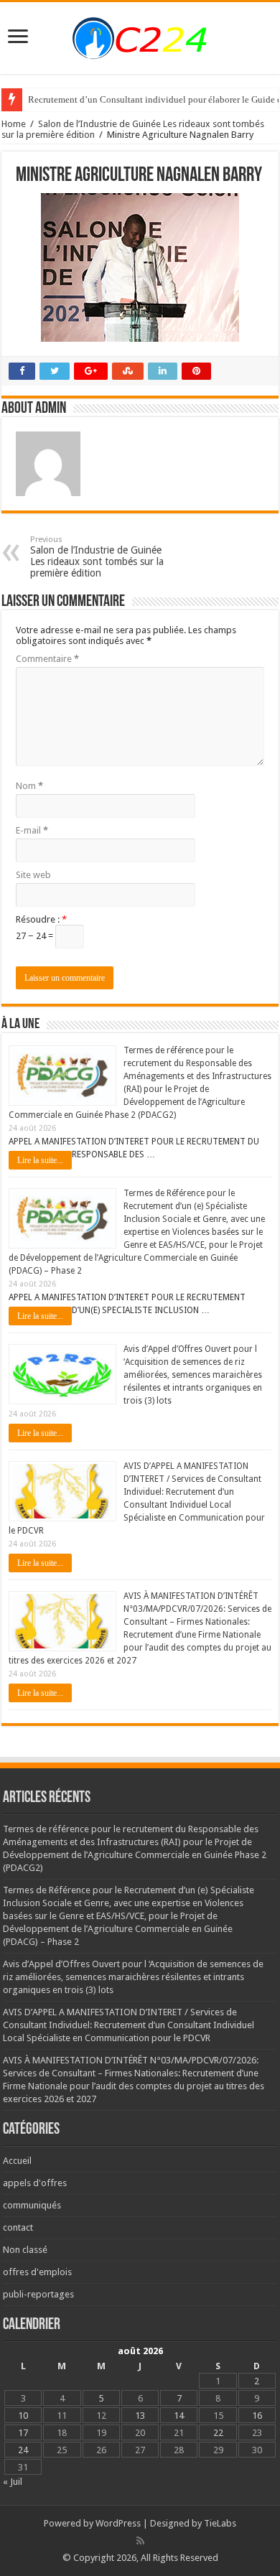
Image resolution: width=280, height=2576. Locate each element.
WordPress (118, 2523)
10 (23, 2416)
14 (179, 2416)
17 (23, 2433)
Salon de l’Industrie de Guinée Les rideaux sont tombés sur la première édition (97, 557)
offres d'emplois (37, 2272)
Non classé (25, 2250)
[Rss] (140, 2541)
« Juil (13, 2482)
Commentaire (47, 659)
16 (257, 2416)
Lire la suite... (40, 1160)
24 (23, 2450)
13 (140, 2416)
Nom (29, 786)
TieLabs (220, 2523)
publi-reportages (38, 2294)
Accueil (17, 2161)
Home (14, 124)
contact (18, 2227)
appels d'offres (35, 2183)
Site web (33, 875)
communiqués (32, 2205)
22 (218, 2433)
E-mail (32, 830)
